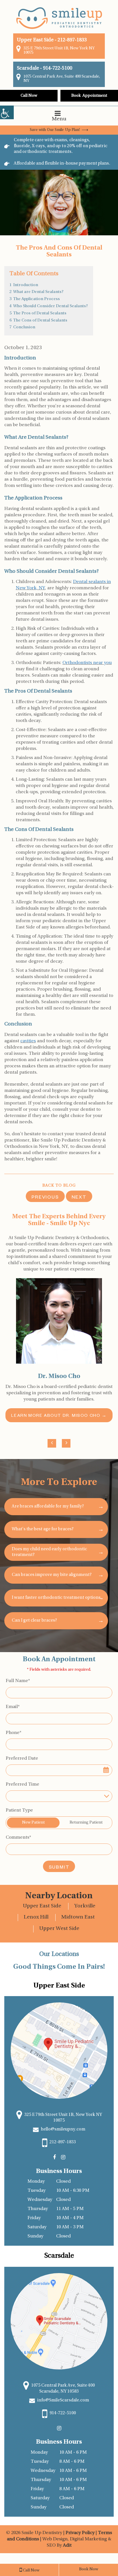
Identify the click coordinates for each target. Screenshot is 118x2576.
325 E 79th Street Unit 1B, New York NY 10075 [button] (59, 50)
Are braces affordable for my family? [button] (48, 1506)
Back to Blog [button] (59, 1186)
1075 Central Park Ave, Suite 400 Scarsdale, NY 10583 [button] (63, 2389)
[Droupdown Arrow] (107, 1796)
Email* (13, 1707)
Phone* (14, 1733)
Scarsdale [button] (28, 68)
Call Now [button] (29, 96)
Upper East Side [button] (42, 1906)
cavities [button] (28, 1041)
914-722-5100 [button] (58, 68)
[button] (7, 112)
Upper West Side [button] (59, 1929)
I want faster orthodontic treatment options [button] (56, 1598)
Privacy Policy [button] (81, 2533)
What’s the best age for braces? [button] (43, 1529)
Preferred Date (22, 1759)
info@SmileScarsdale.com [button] (63, 2400)
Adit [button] (67, 2545)
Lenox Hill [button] (36, 1917)
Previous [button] (45, 1198)
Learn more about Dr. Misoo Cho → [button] (59, 1416)
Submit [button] (59, 1868)
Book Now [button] (89, 2569)
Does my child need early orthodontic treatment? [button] (49, 1552)
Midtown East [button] (78, 1917)
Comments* (18, 1838)
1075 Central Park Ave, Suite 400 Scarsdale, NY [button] (62, 79)
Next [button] (79, 1198)
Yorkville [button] (85, 1906)
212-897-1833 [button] (72, 40)
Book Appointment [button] (89, 96)
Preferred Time (22, 1784)
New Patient (33, 1823)
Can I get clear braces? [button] (34, 1621)
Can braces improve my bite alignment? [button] (52, 1575)
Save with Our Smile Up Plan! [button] (55, 130)
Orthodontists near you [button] (87, 663)
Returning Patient (86, 1823)
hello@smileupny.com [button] (63, 2129)
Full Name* (18, 1681)
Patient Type (19, 1810)
